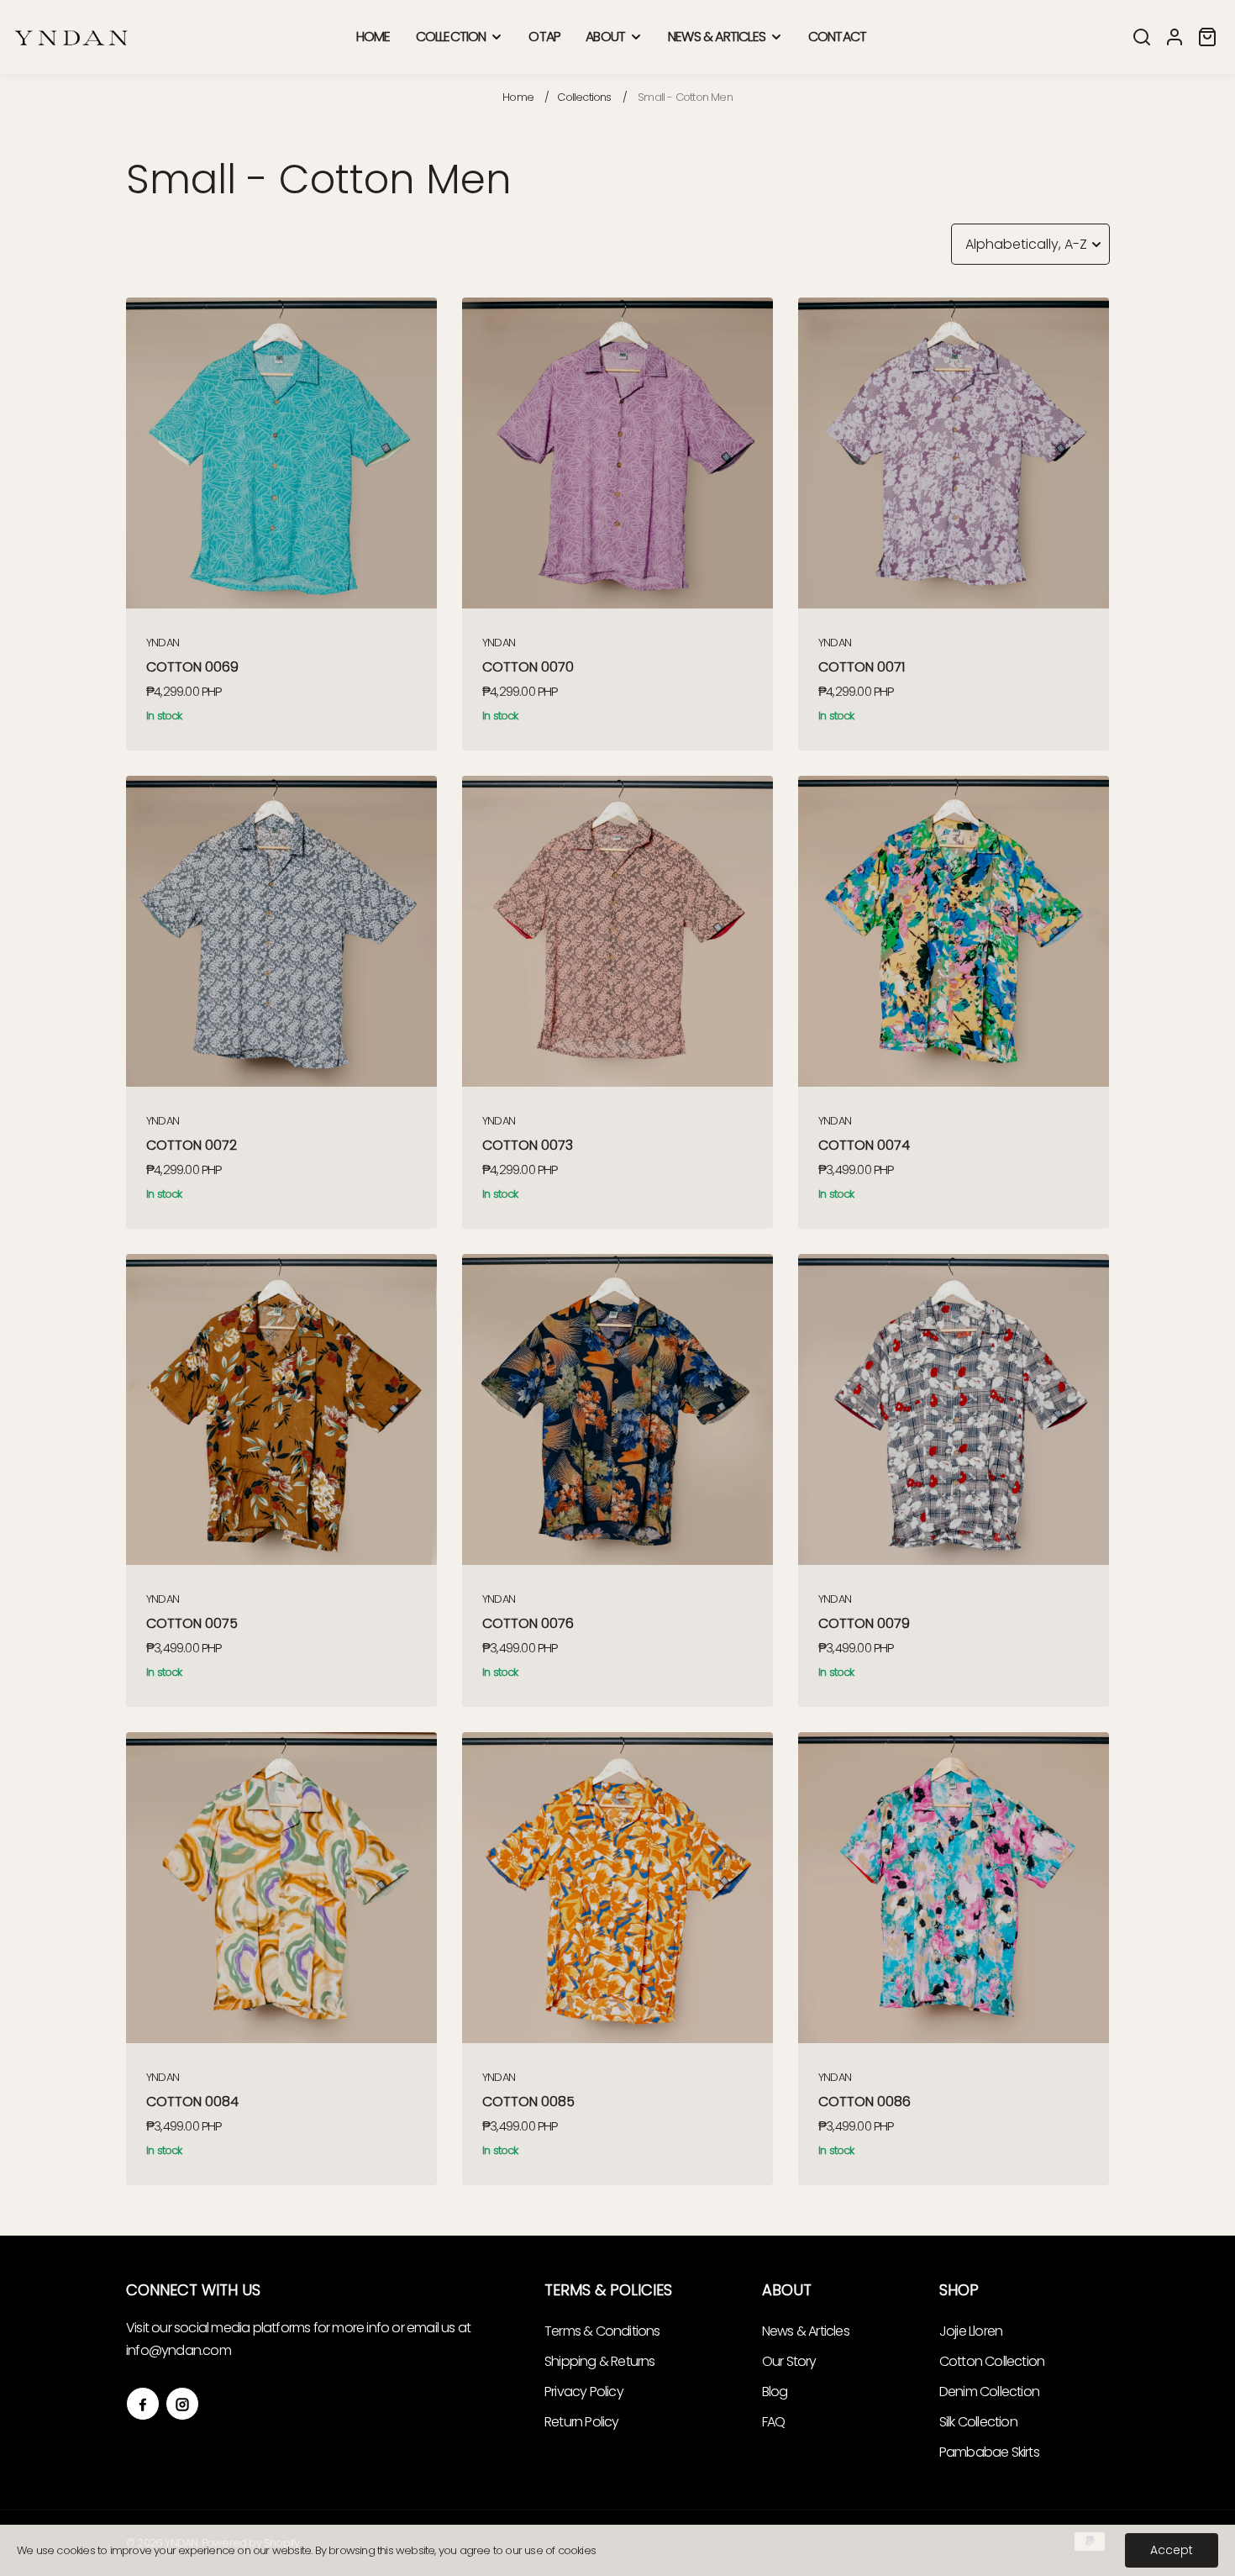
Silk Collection (978, 2422)
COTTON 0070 (528, 667)
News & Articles (806, 2331)
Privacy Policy (584, 2392)
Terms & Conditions (602, 2331)
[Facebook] (143, 2404)
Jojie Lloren (971, 2331)
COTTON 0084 (192, 2102)
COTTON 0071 (862, 667)
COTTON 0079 (864, 1623)
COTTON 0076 (528, 1623)
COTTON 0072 (192, 1145)
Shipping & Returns (600, 2361)
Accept (1172, 2550)
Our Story (789, 2361)
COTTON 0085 (528, 2102)
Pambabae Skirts (989, 2452)
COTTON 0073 (528, 1145)
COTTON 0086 (864, 2102)
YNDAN (163, 643)
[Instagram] (182, 2404)
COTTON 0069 (192, 667)
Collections (584, 97)
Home (518, 97)
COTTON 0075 (192, 1623)
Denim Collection (989, 2392)
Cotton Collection (992, 2361)
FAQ (774, 2422)
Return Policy (582, 2422)
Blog (775, 2392)
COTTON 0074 (864, 1145)
